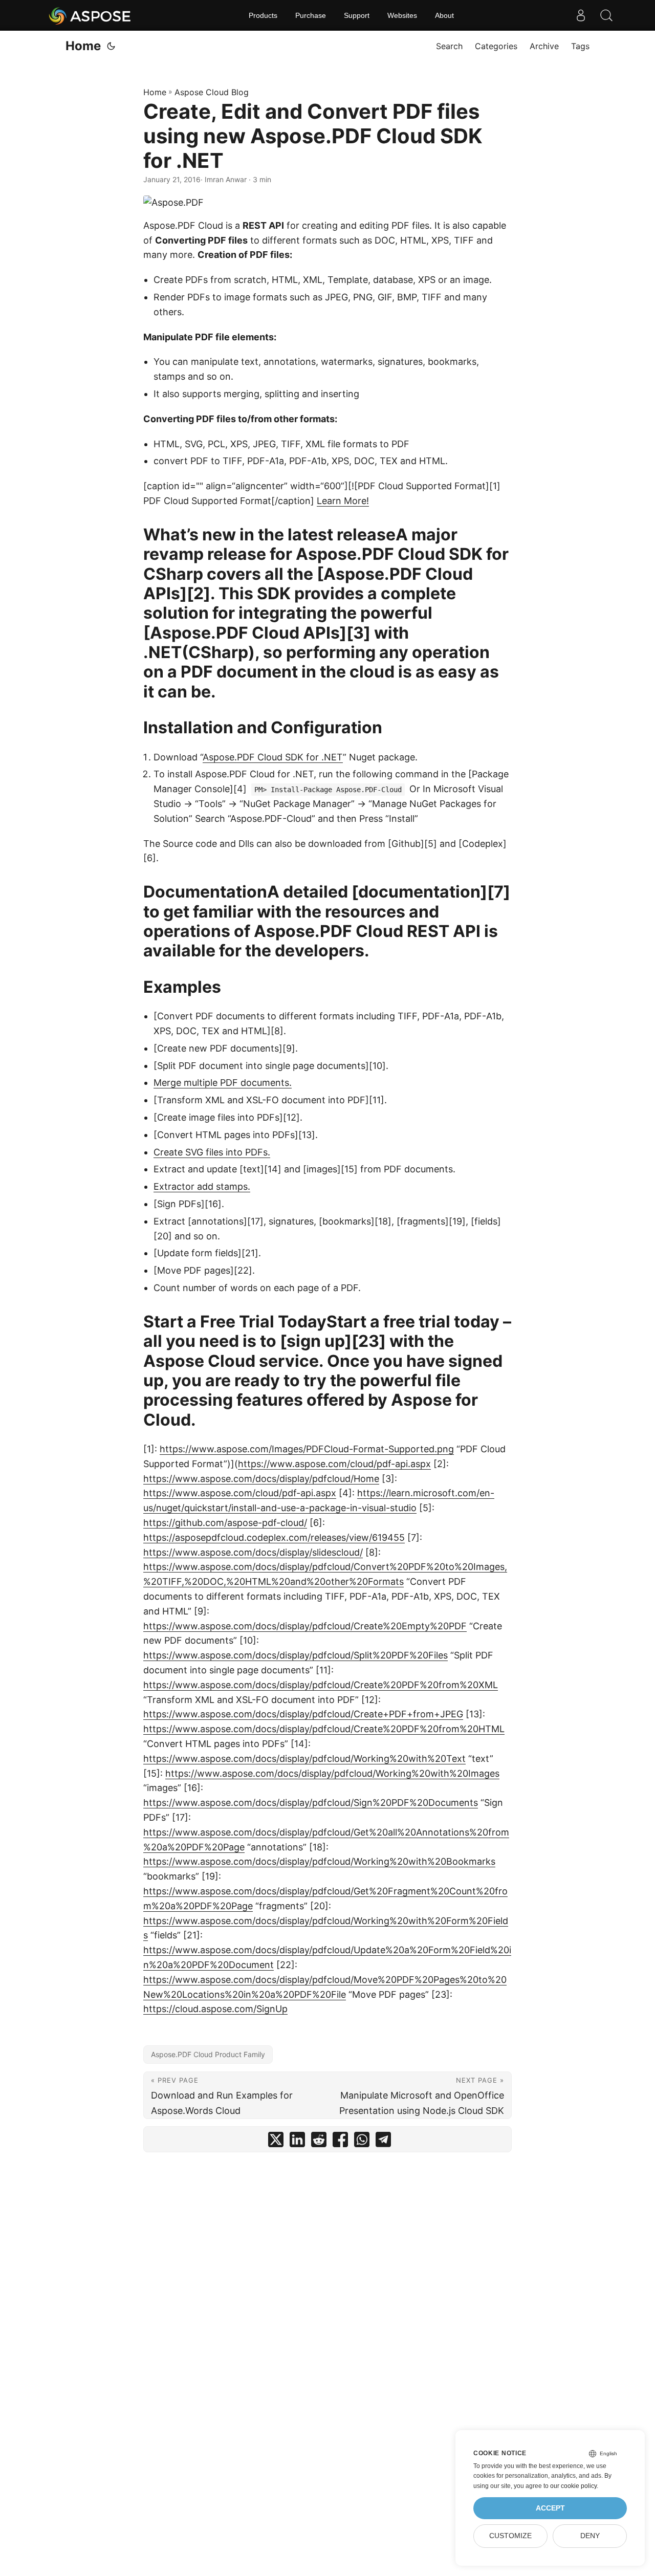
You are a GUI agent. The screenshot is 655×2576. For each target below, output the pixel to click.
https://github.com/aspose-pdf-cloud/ (225, 1523)
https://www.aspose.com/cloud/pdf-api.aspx (334, 1464)
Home (83, 46)
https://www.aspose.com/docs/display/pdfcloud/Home (261, 1479)
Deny (590, 2536)
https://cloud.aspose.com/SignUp (215, 2009)
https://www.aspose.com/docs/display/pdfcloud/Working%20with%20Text (304, 1759)
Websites (402, 15)
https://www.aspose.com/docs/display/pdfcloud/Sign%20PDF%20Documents (311, 1803)
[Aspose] (90, 15)
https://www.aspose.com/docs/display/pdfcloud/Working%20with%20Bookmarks (319, 1861)
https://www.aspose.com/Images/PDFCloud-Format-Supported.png (307, 1449)
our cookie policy (573, 2486)
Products (263, 15)
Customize (510, 2536)
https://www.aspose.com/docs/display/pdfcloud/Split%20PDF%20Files (296, 1655)
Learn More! (343, 501)
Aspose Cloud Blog (212, 92)
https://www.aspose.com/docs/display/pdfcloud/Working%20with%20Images (332, 1773)
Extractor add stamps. (202, 1186)
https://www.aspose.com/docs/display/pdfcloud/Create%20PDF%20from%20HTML (324, 1729)
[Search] (606, 15)
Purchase (311, 15)
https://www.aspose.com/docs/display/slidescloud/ (253, 1552)
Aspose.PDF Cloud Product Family (208, 2054)
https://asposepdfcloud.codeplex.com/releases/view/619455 (274, 1537)
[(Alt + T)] (111, 46)
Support (357, 15)
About (444, 15)
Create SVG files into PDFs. (212, 1152)
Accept (550, 2508)
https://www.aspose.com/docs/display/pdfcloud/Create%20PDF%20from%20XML (321, 1685)
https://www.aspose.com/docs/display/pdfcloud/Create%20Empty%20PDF (305, 1626)
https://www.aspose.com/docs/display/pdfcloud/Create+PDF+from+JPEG (303, 1714)
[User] (581, 15)
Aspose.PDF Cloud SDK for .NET (273, 757)
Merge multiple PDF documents (221, 1083)
